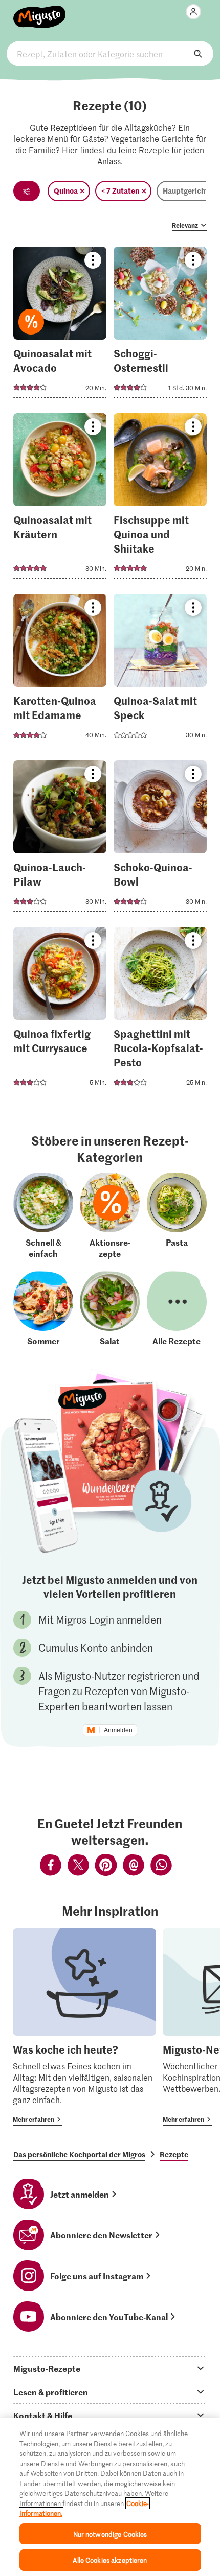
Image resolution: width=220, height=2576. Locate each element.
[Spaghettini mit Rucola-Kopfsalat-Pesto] (160, 1013)
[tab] (110, 2368)
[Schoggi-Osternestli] (160, 325)
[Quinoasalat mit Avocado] (60, 325)
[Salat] (110, 1309)
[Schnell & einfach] (43, 1216)
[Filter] (27, 191)
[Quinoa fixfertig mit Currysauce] (60, 1013)
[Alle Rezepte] (177, 1309)
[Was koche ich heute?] (84, 2027)
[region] (110, 2497)
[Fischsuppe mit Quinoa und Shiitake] (160, 499)
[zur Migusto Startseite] (40, 11)
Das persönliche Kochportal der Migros (79, 2154)
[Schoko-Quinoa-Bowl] (160, 839)
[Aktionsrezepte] (110, 1216)
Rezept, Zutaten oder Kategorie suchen (110, 54)
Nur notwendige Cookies (110, 2534)
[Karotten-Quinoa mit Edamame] (60, 673)
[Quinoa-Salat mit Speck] (160, 673)
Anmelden (118, 1730)
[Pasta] (177, 1216)
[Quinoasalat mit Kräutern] (60, 499)
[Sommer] (43, 1309)
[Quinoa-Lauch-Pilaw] (60, 839)
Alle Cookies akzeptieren (110, 2560)
